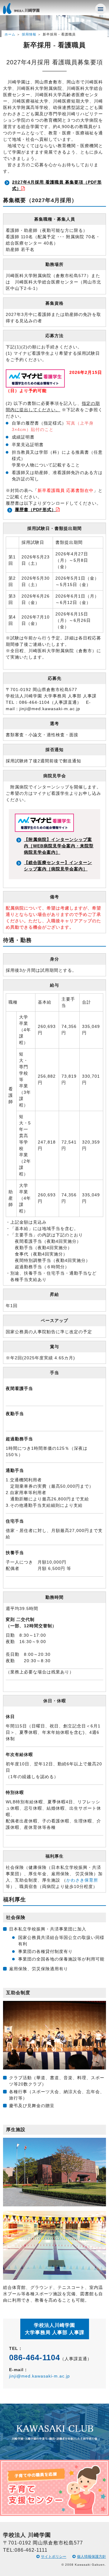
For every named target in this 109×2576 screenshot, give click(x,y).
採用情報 (29, 34)
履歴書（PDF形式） (35, 510)
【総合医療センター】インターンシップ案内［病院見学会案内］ (58, 866)
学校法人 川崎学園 (27, 10)
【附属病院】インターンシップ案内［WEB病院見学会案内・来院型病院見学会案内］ (59, 846)
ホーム (10, 34)
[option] (54, 2460)
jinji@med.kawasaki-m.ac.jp (40, 2376)
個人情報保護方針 (91, 2557)
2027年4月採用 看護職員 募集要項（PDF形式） (57, 185)
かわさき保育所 (82, 1880)
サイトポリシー (54, 2557)
